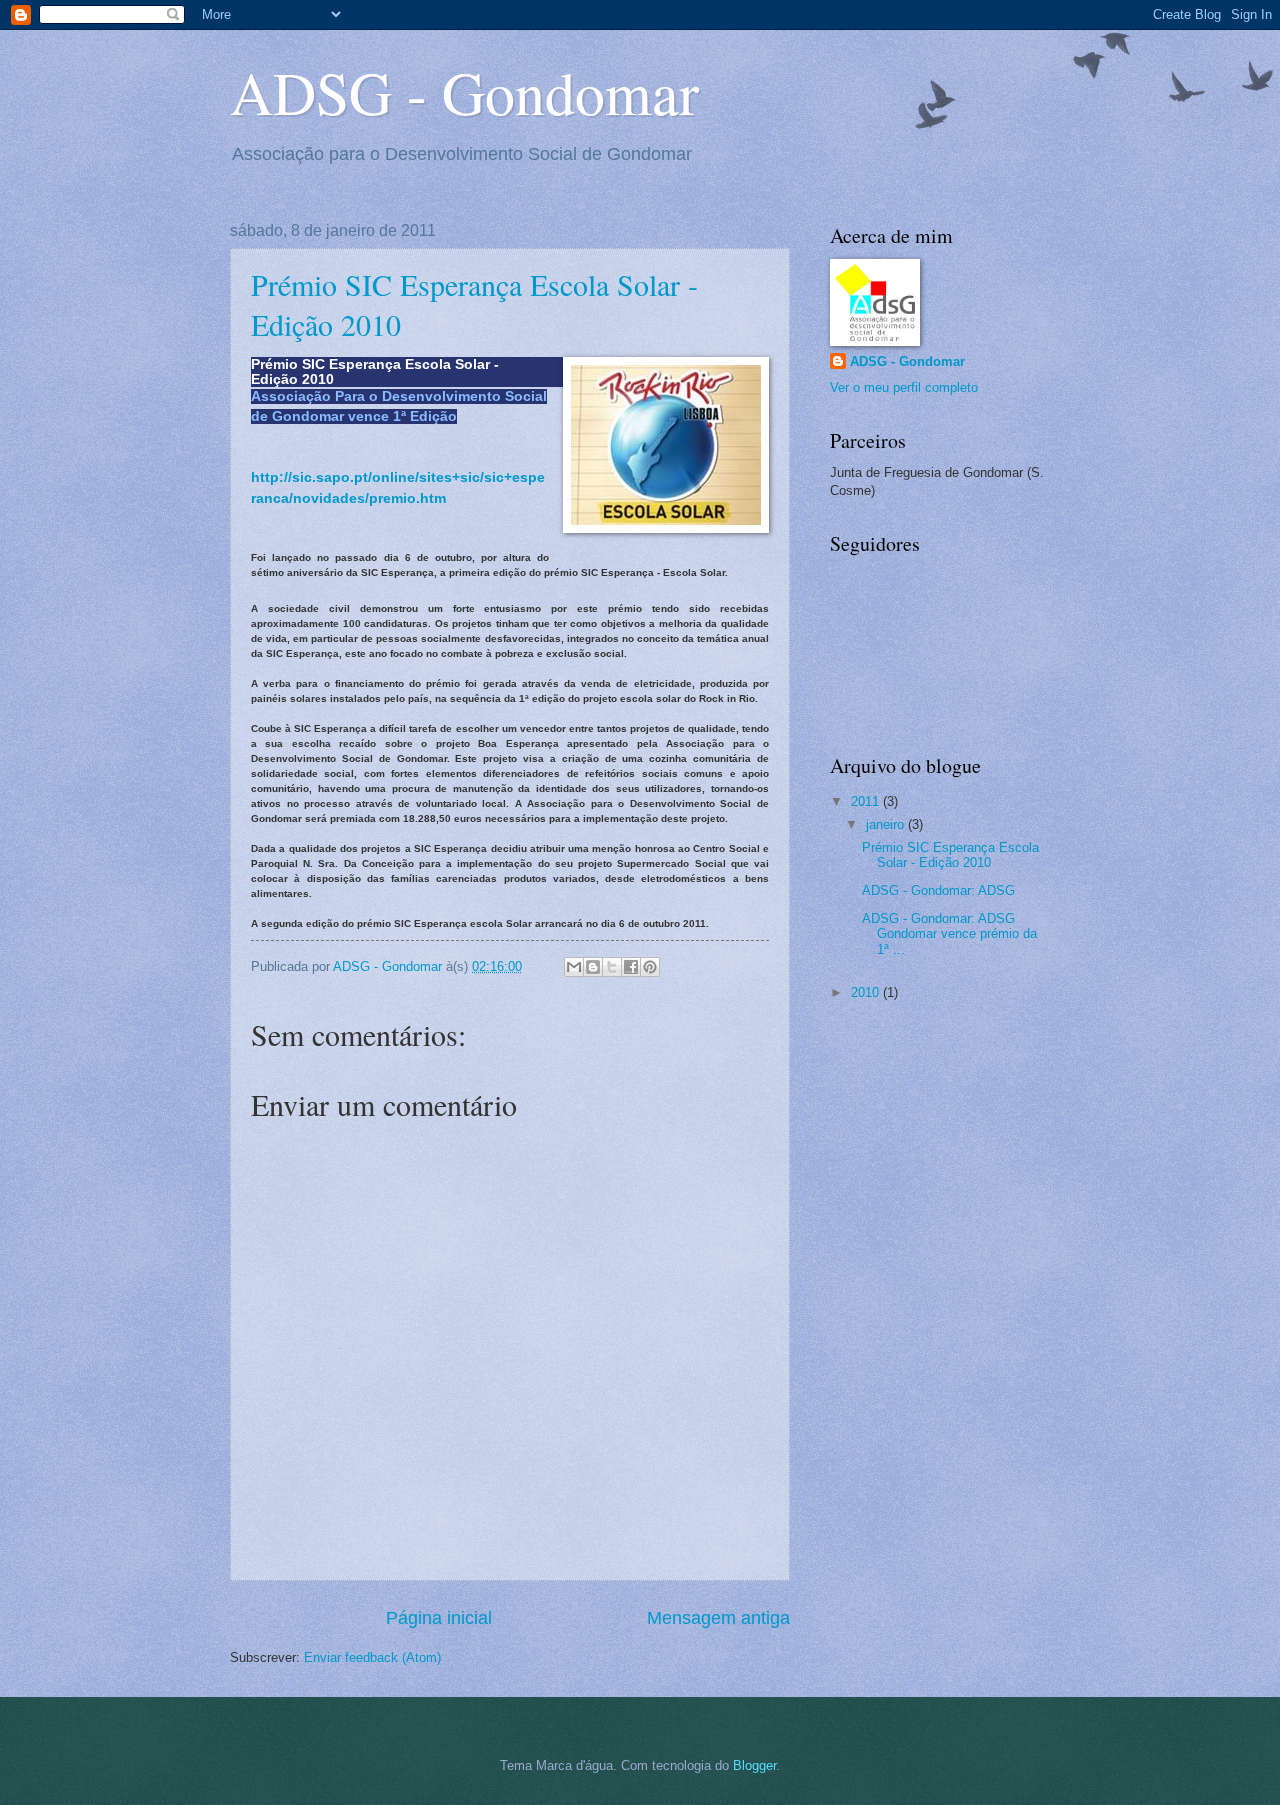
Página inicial (439, 1618)
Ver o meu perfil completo (904, 387)
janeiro (887, 824)
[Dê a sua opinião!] (593, 967)
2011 (867, 801)
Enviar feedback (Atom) (372, 1657)
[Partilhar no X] (612, 967)
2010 (867, 992)
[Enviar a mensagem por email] (574, 967)
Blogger (754, 1765)
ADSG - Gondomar (464, 92)
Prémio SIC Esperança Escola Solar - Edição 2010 (950, 855)
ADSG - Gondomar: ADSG (938, 890)
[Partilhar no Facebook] (631, 967)
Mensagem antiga (718, 1618)
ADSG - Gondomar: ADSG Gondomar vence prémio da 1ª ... (949, 934)
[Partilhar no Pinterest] (650, 967)
